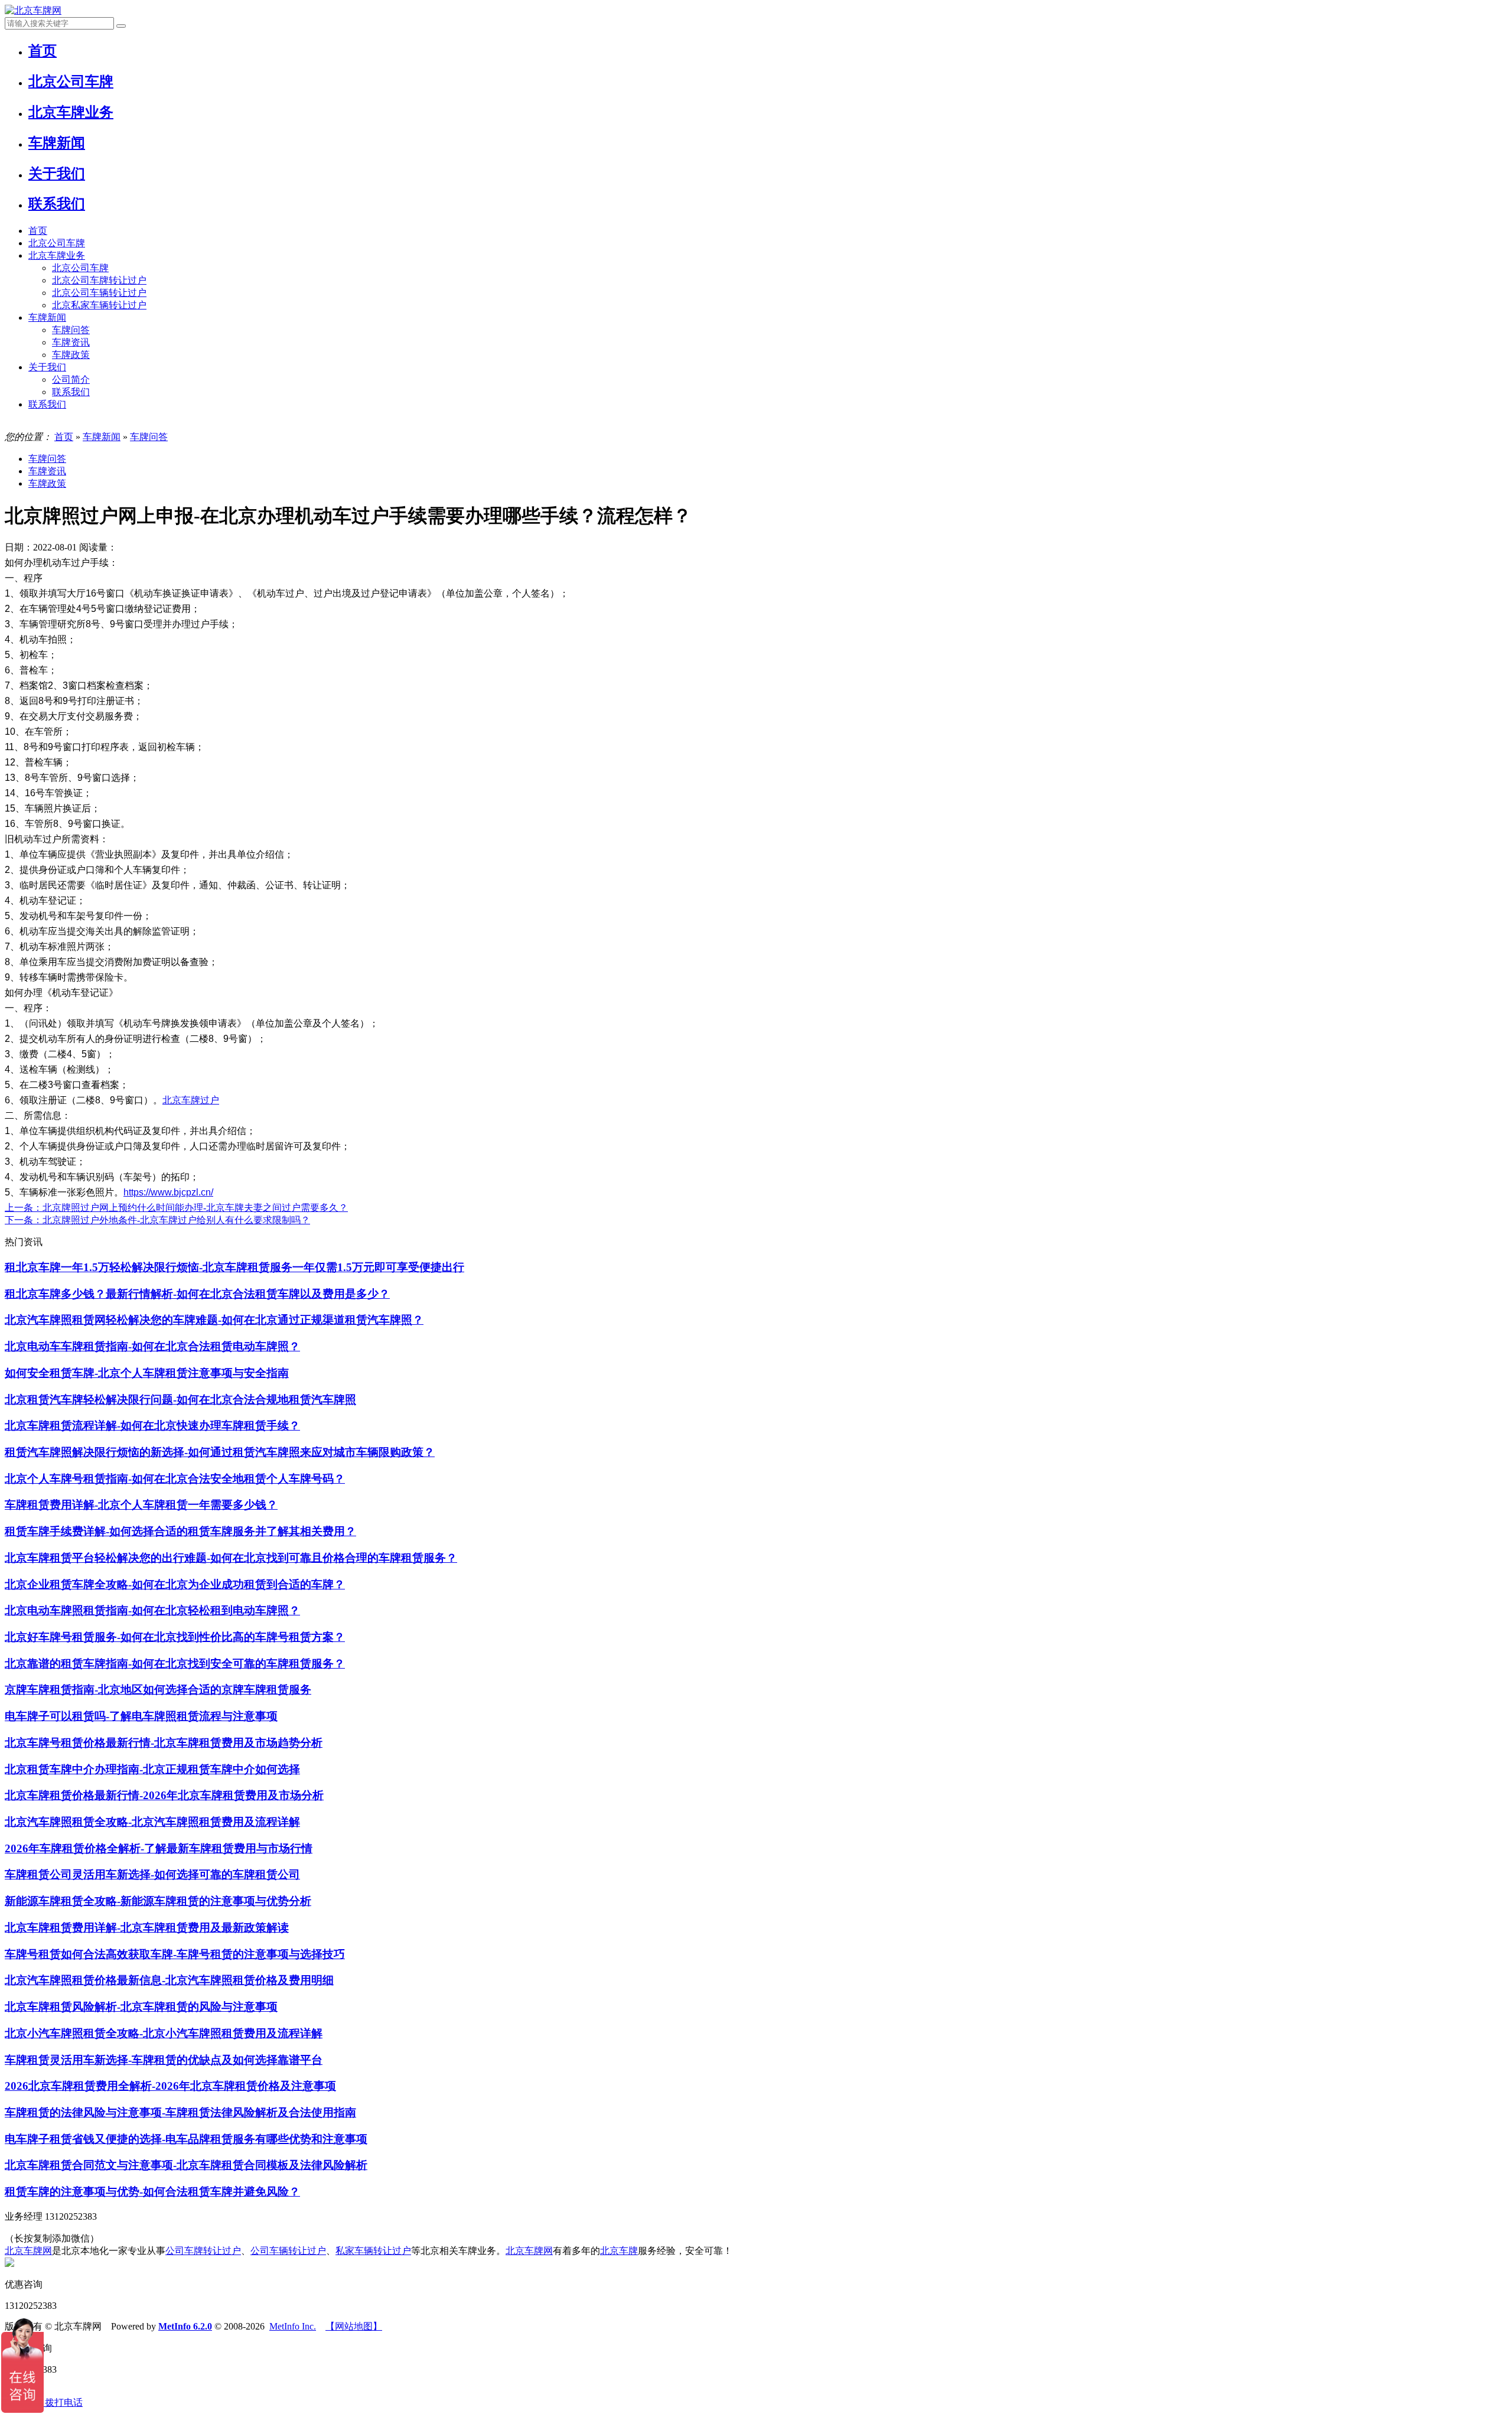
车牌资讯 (71, 342)
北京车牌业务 (57, 255)
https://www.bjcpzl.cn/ (168, 1192)
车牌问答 (71, 330)
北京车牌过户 (191, 1100)
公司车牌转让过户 (203, 2251)
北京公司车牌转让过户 (99, 280)
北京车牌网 (28, 2251)
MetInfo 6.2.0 (185, 2326)
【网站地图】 (354, 2326)
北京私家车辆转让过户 (99, 305)
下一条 (157, 1220)
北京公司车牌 (57, 243)
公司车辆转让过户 (288, 2251)
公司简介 (71, 379)
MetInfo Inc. (293, 2326)
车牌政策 (71, 355)
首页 (38, 231)
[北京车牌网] (33, 10)
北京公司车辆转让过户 (99, 293)
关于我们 (47, 367)
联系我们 (71, 392)
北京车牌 (619, 2251)
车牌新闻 (47, 317)
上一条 (176, 1208)
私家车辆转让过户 (373, 2251)
